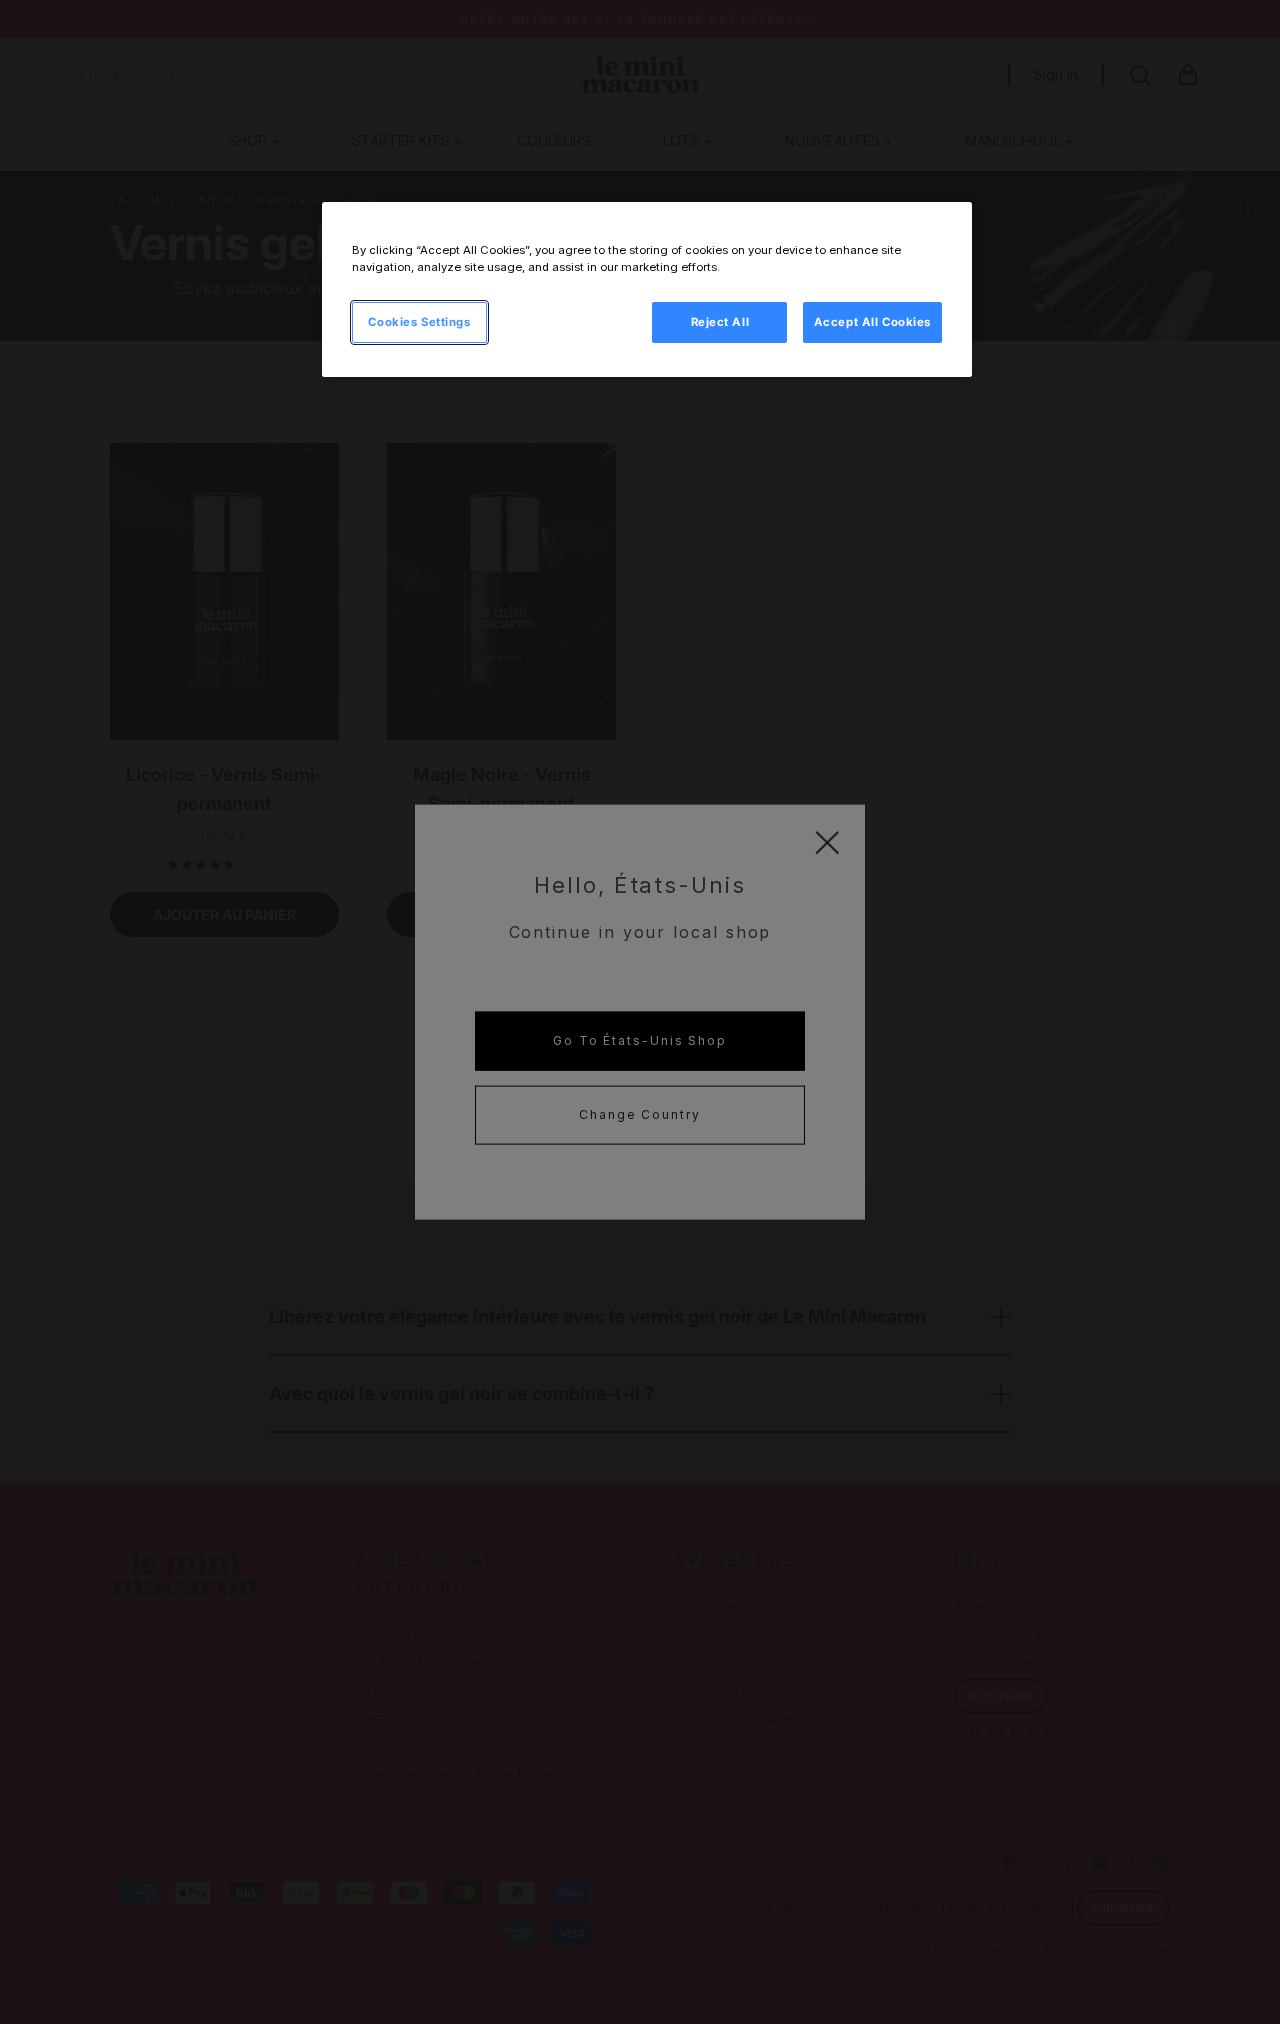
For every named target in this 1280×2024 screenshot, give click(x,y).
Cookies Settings (419, 322)
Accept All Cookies (872, 322)
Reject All (720, 322)
